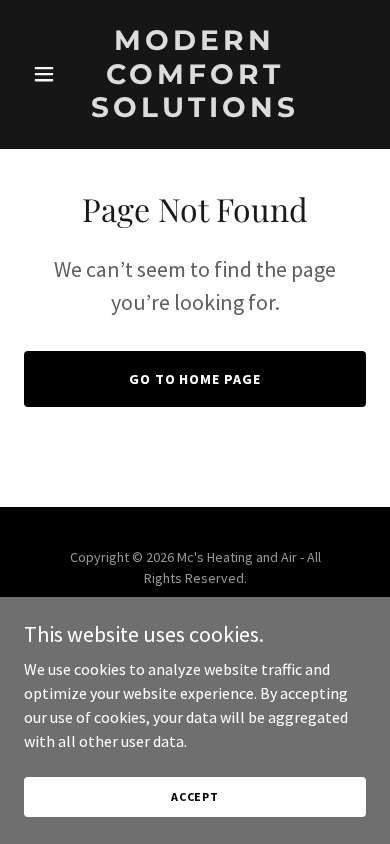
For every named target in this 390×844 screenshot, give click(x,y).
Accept (195, 796)
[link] (194, 111)
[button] (49, 74)
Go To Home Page (195, 379)
